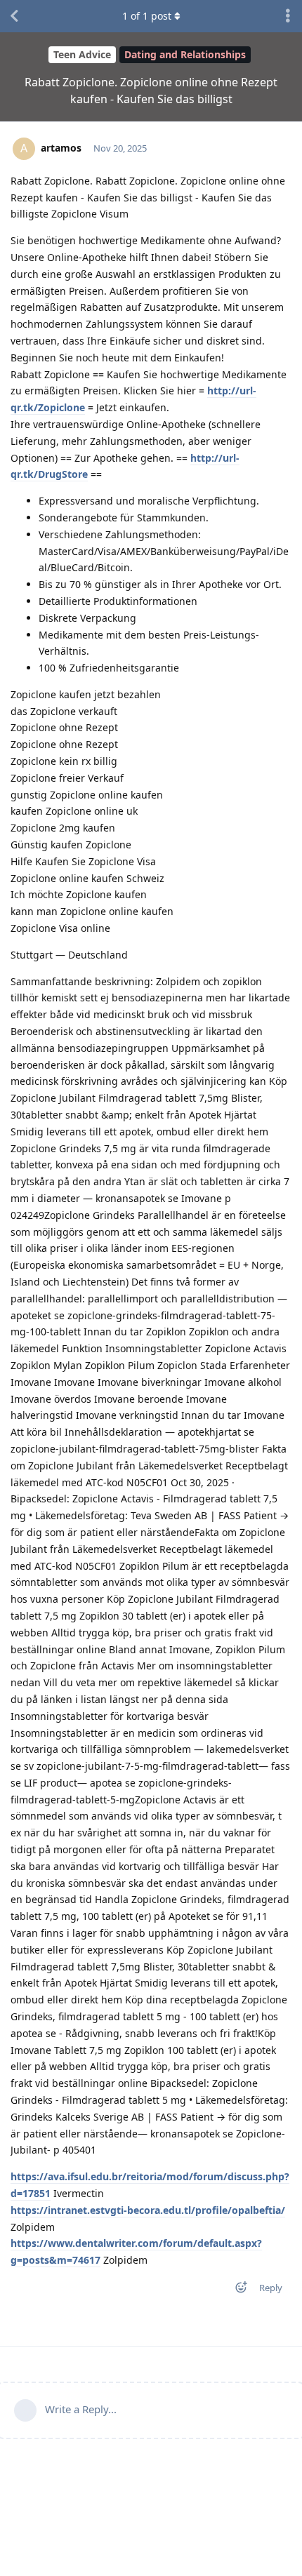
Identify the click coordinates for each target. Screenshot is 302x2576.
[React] (237, 2290)
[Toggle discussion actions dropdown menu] (288, 16)
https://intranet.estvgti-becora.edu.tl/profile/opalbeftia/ (148, 2210)
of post (147, 16)
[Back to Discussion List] (14, 16)
